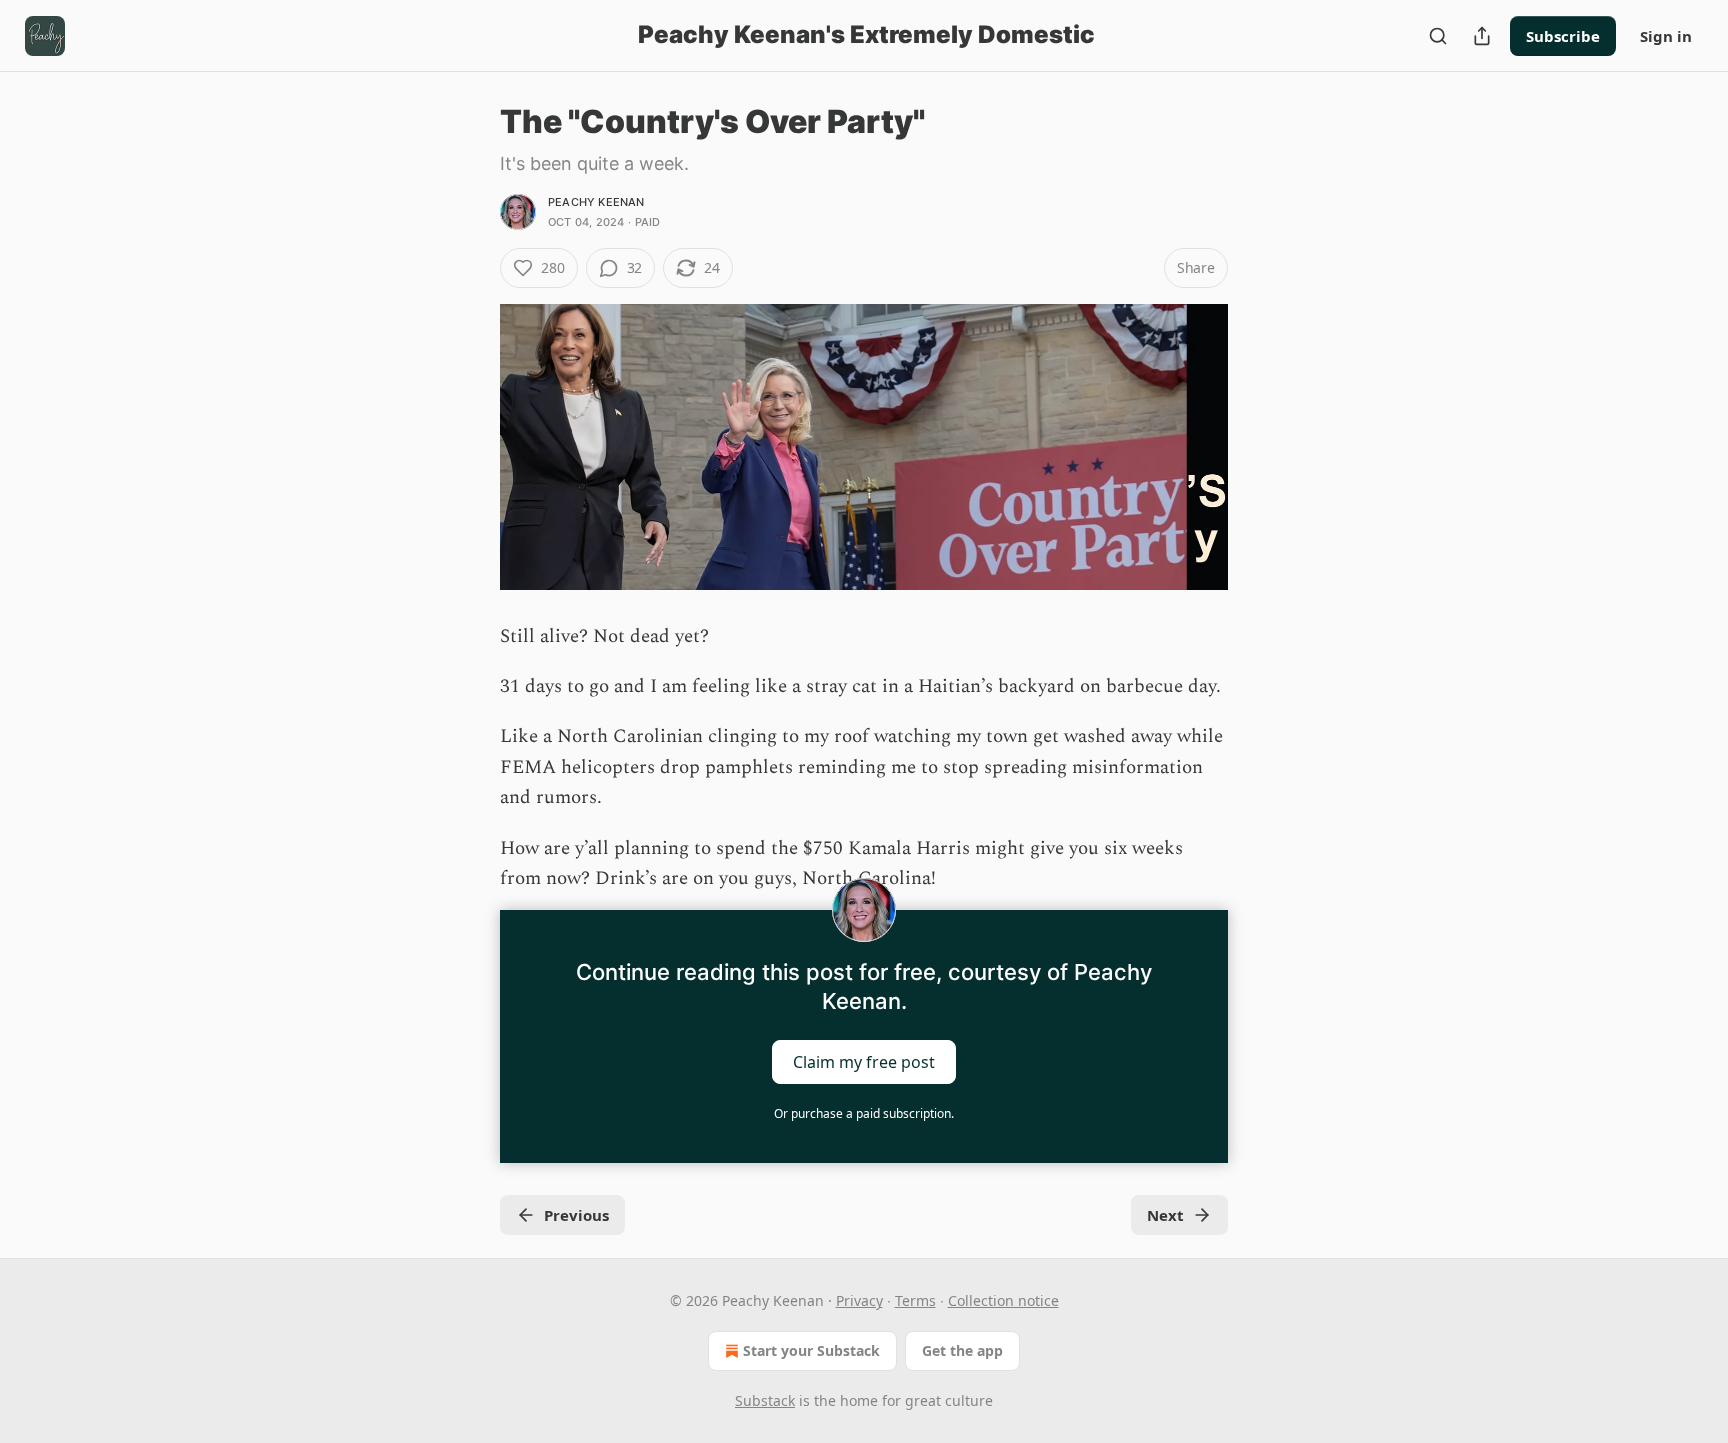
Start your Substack (811, 1350)
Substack (765, 1400)
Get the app (962, 1350)
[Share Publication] (1482, 36)
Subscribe (1563, 36)
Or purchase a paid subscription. (864, 1113)
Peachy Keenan (596, 202)
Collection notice (1003, 1300)
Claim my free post (864, 1062)
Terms (915, 1300)
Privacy (859, 1300)
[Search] (1438, 36)
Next (1165, 1215)
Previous (576, 1215)
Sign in (1666, 36)
